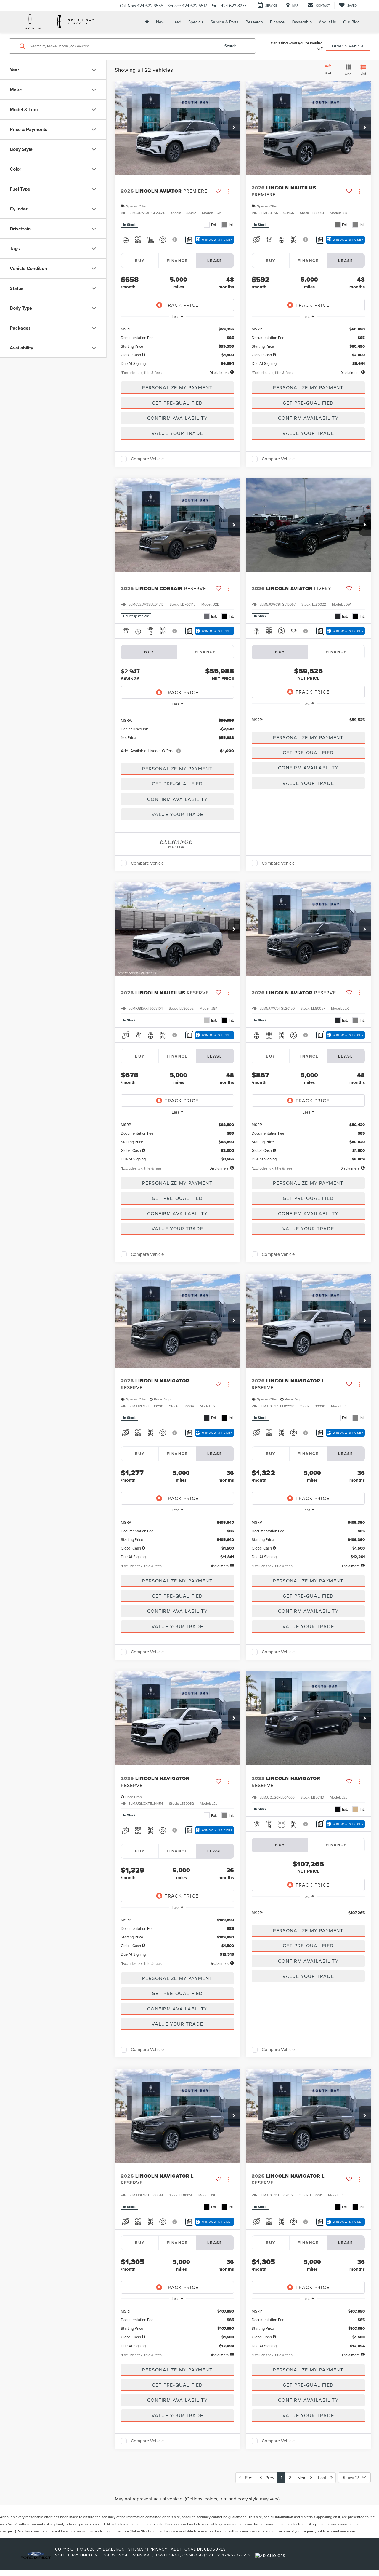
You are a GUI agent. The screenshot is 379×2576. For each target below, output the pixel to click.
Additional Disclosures (198, 2549)
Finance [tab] (177, 261)
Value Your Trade (178, 433)
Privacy (158, 2549)
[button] (234, 128)
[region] (177, 344)
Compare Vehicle (147, 459)
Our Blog (351, 22)
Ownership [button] (302, 22)
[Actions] (229, 191)
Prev (268, 2478)
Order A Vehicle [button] (348, 46)
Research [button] (254, 22)
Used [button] (176, 22)
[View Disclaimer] (175, 239)
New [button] (160, 22)
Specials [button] (196, 22)
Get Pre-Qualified (177, 403)
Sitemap (137, 2549)
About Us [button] (327, 22)
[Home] (146, 22)
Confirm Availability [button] (178, 418)
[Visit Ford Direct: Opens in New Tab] (271, 2555)
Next (304, 2478)
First (248, 2478)
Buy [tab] (140, 261)
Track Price (182, 305)
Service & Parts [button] (224, 22)
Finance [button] (277, 22)
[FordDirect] (36, 2555)
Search (231, 46)
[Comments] (189, 240)
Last (324, 2478)
